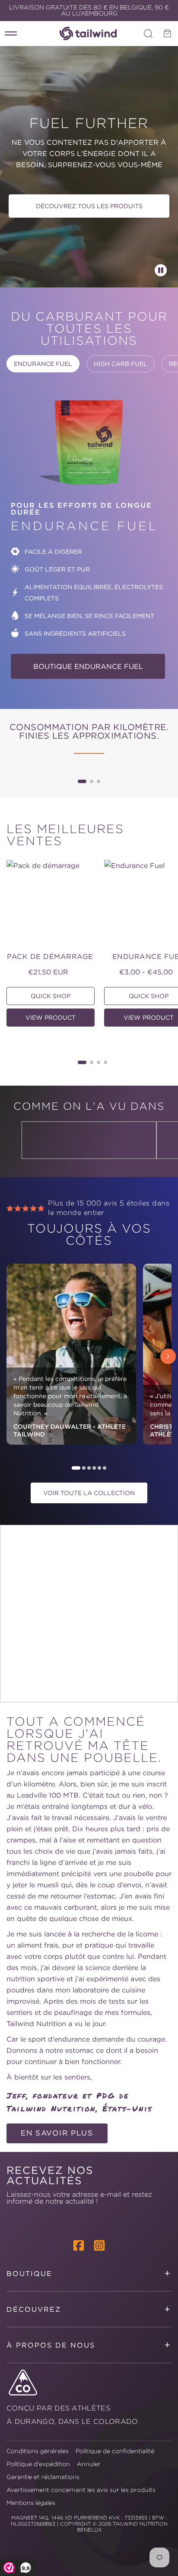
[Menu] (11, 34)
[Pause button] (161, 270)
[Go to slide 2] (92, 781)
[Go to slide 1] (82, 781)
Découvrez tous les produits (89, 206)
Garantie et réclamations (43, 2477)
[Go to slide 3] (99, 781)
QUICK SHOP (51, 996)
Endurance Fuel (43, 364)
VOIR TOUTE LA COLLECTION (89, 1493)
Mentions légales (31, 2503)
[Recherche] (148, 34)
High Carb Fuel (121, 364)
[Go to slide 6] (105, 1468)
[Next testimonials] (168, 1356)
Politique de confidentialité (115, 2451)
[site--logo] (89, 33)
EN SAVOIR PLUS (57, 2133)
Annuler (89, 2464)
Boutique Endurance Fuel (88, 666)
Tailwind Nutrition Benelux (122, 2527)
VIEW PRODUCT (51, 1018)
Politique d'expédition (38, 2464)
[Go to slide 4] (105, 1062)
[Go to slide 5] (99, 1468)
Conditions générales (38, 2451)
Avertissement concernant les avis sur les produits (81, 2490)
